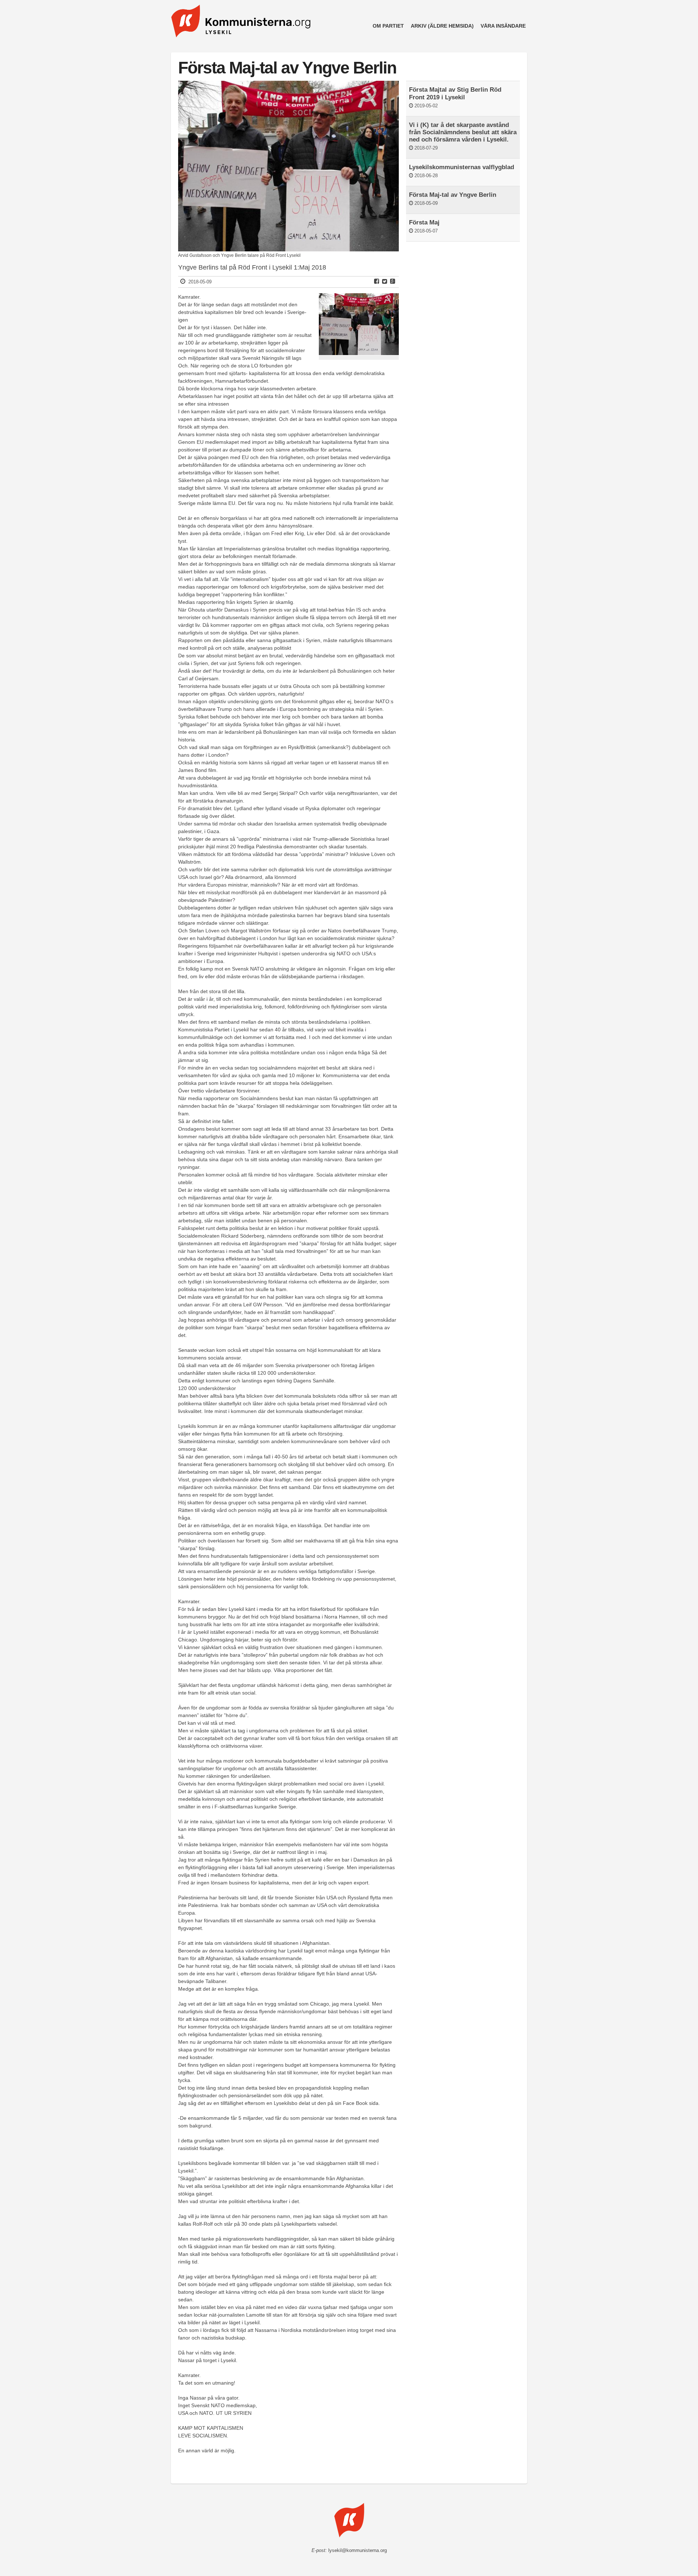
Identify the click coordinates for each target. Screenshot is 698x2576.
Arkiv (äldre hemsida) (442, 26)
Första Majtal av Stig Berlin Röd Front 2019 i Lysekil (455, 93)
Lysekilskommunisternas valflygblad (462, 167)
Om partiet (388, 26)
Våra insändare (503, 26)
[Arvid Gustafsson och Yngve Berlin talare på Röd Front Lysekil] (288, 250)
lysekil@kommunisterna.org (358, 2551)
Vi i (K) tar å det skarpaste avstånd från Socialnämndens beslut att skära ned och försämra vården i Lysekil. (463, 132)
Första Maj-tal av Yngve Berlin (453, 195)
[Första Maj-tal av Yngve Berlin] (359, 353)
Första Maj (424, 222)
